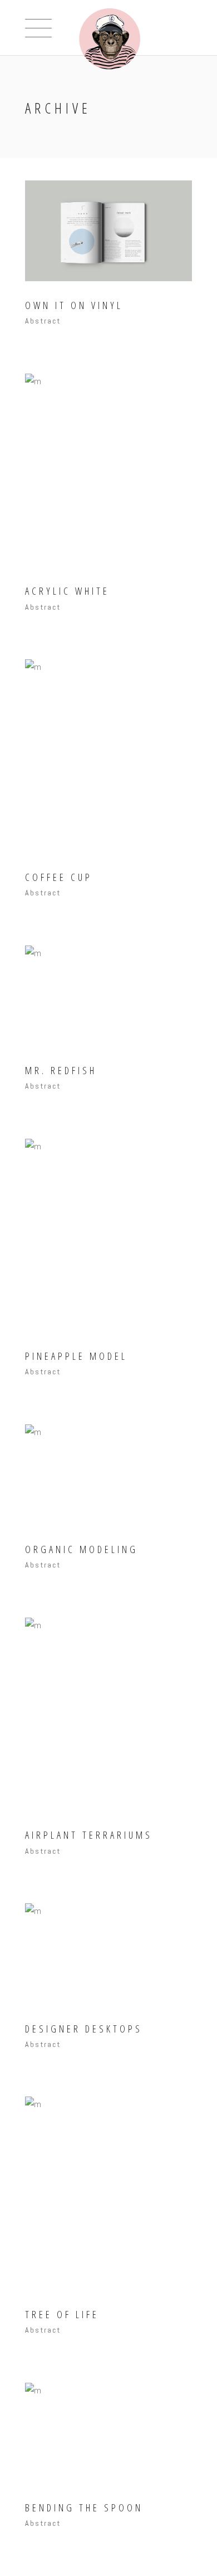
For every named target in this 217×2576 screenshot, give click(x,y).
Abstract (43, 321)
